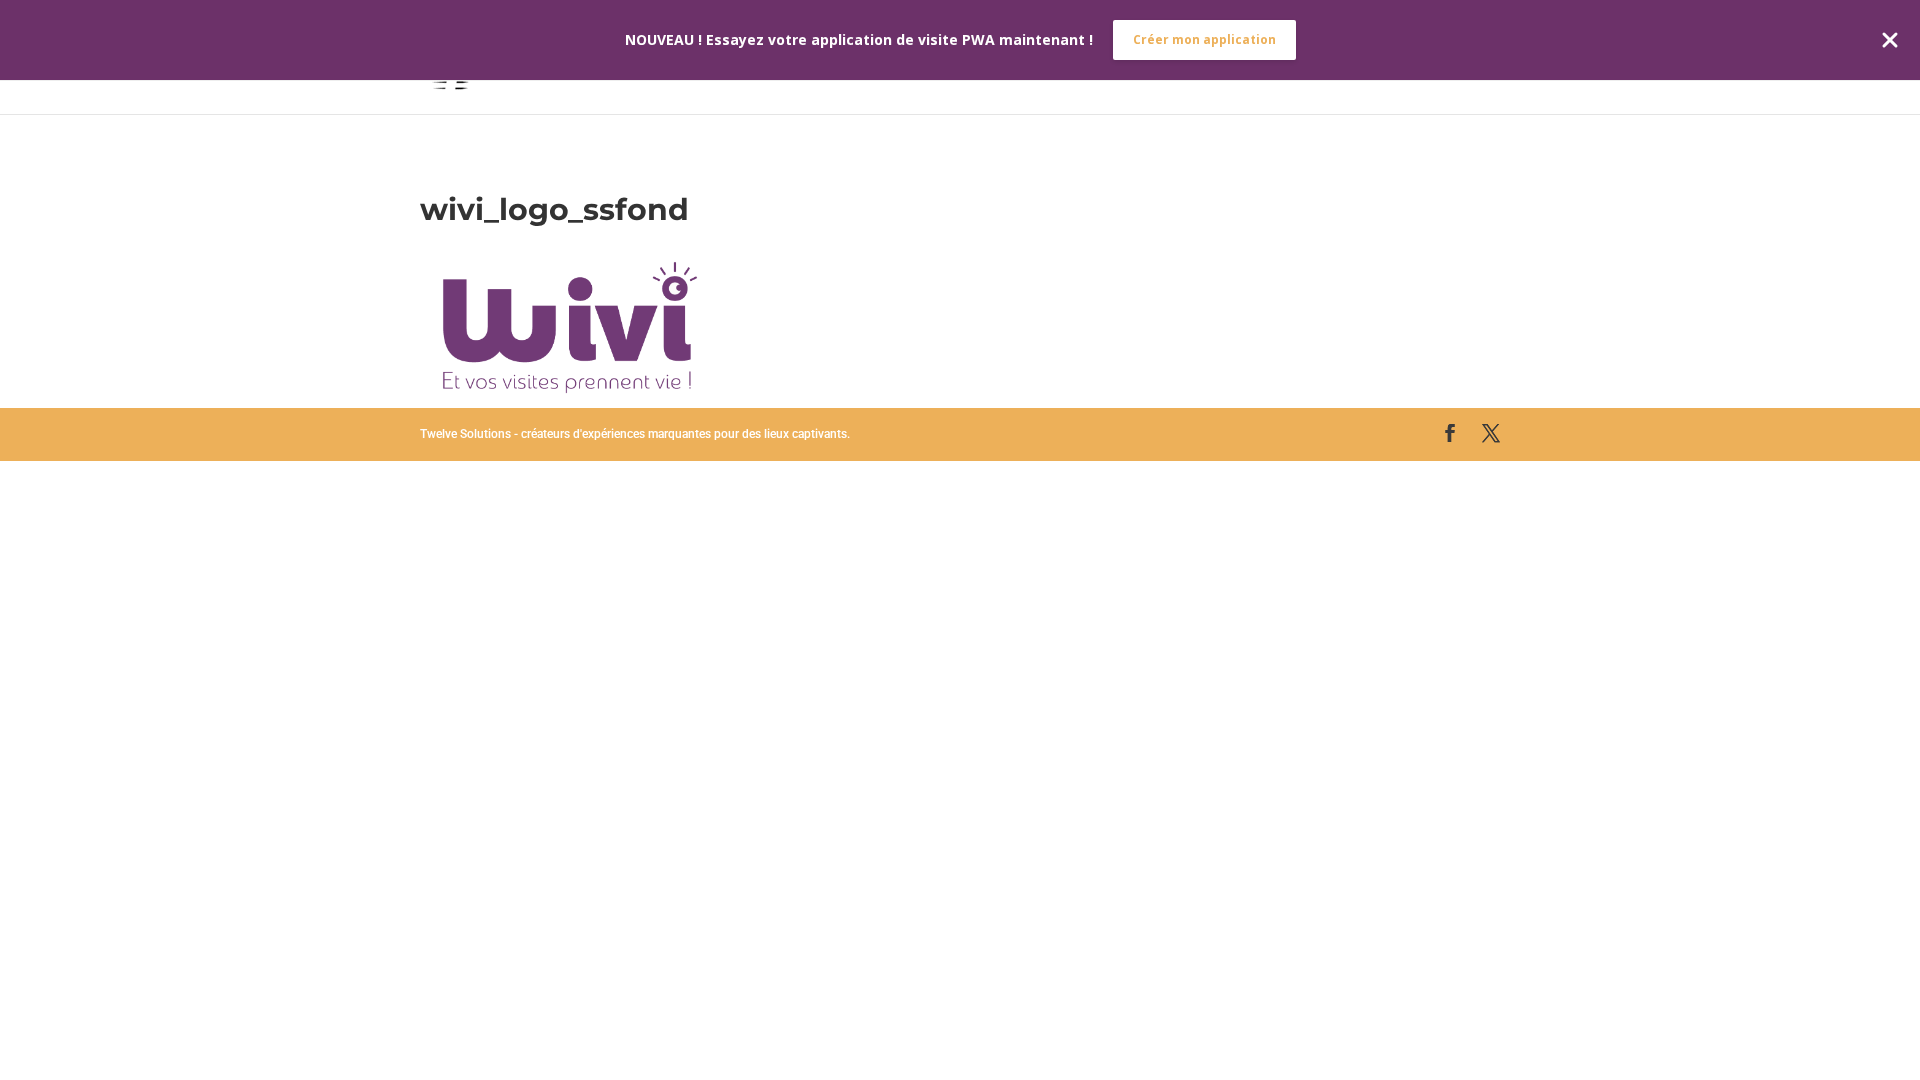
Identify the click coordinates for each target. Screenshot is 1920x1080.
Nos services (1167, 58)
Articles (1280, 58)
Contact (1465, 58)
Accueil (966, 58)
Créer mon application (1204, 39)
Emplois (1372, 58)
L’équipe (1055, 58)
